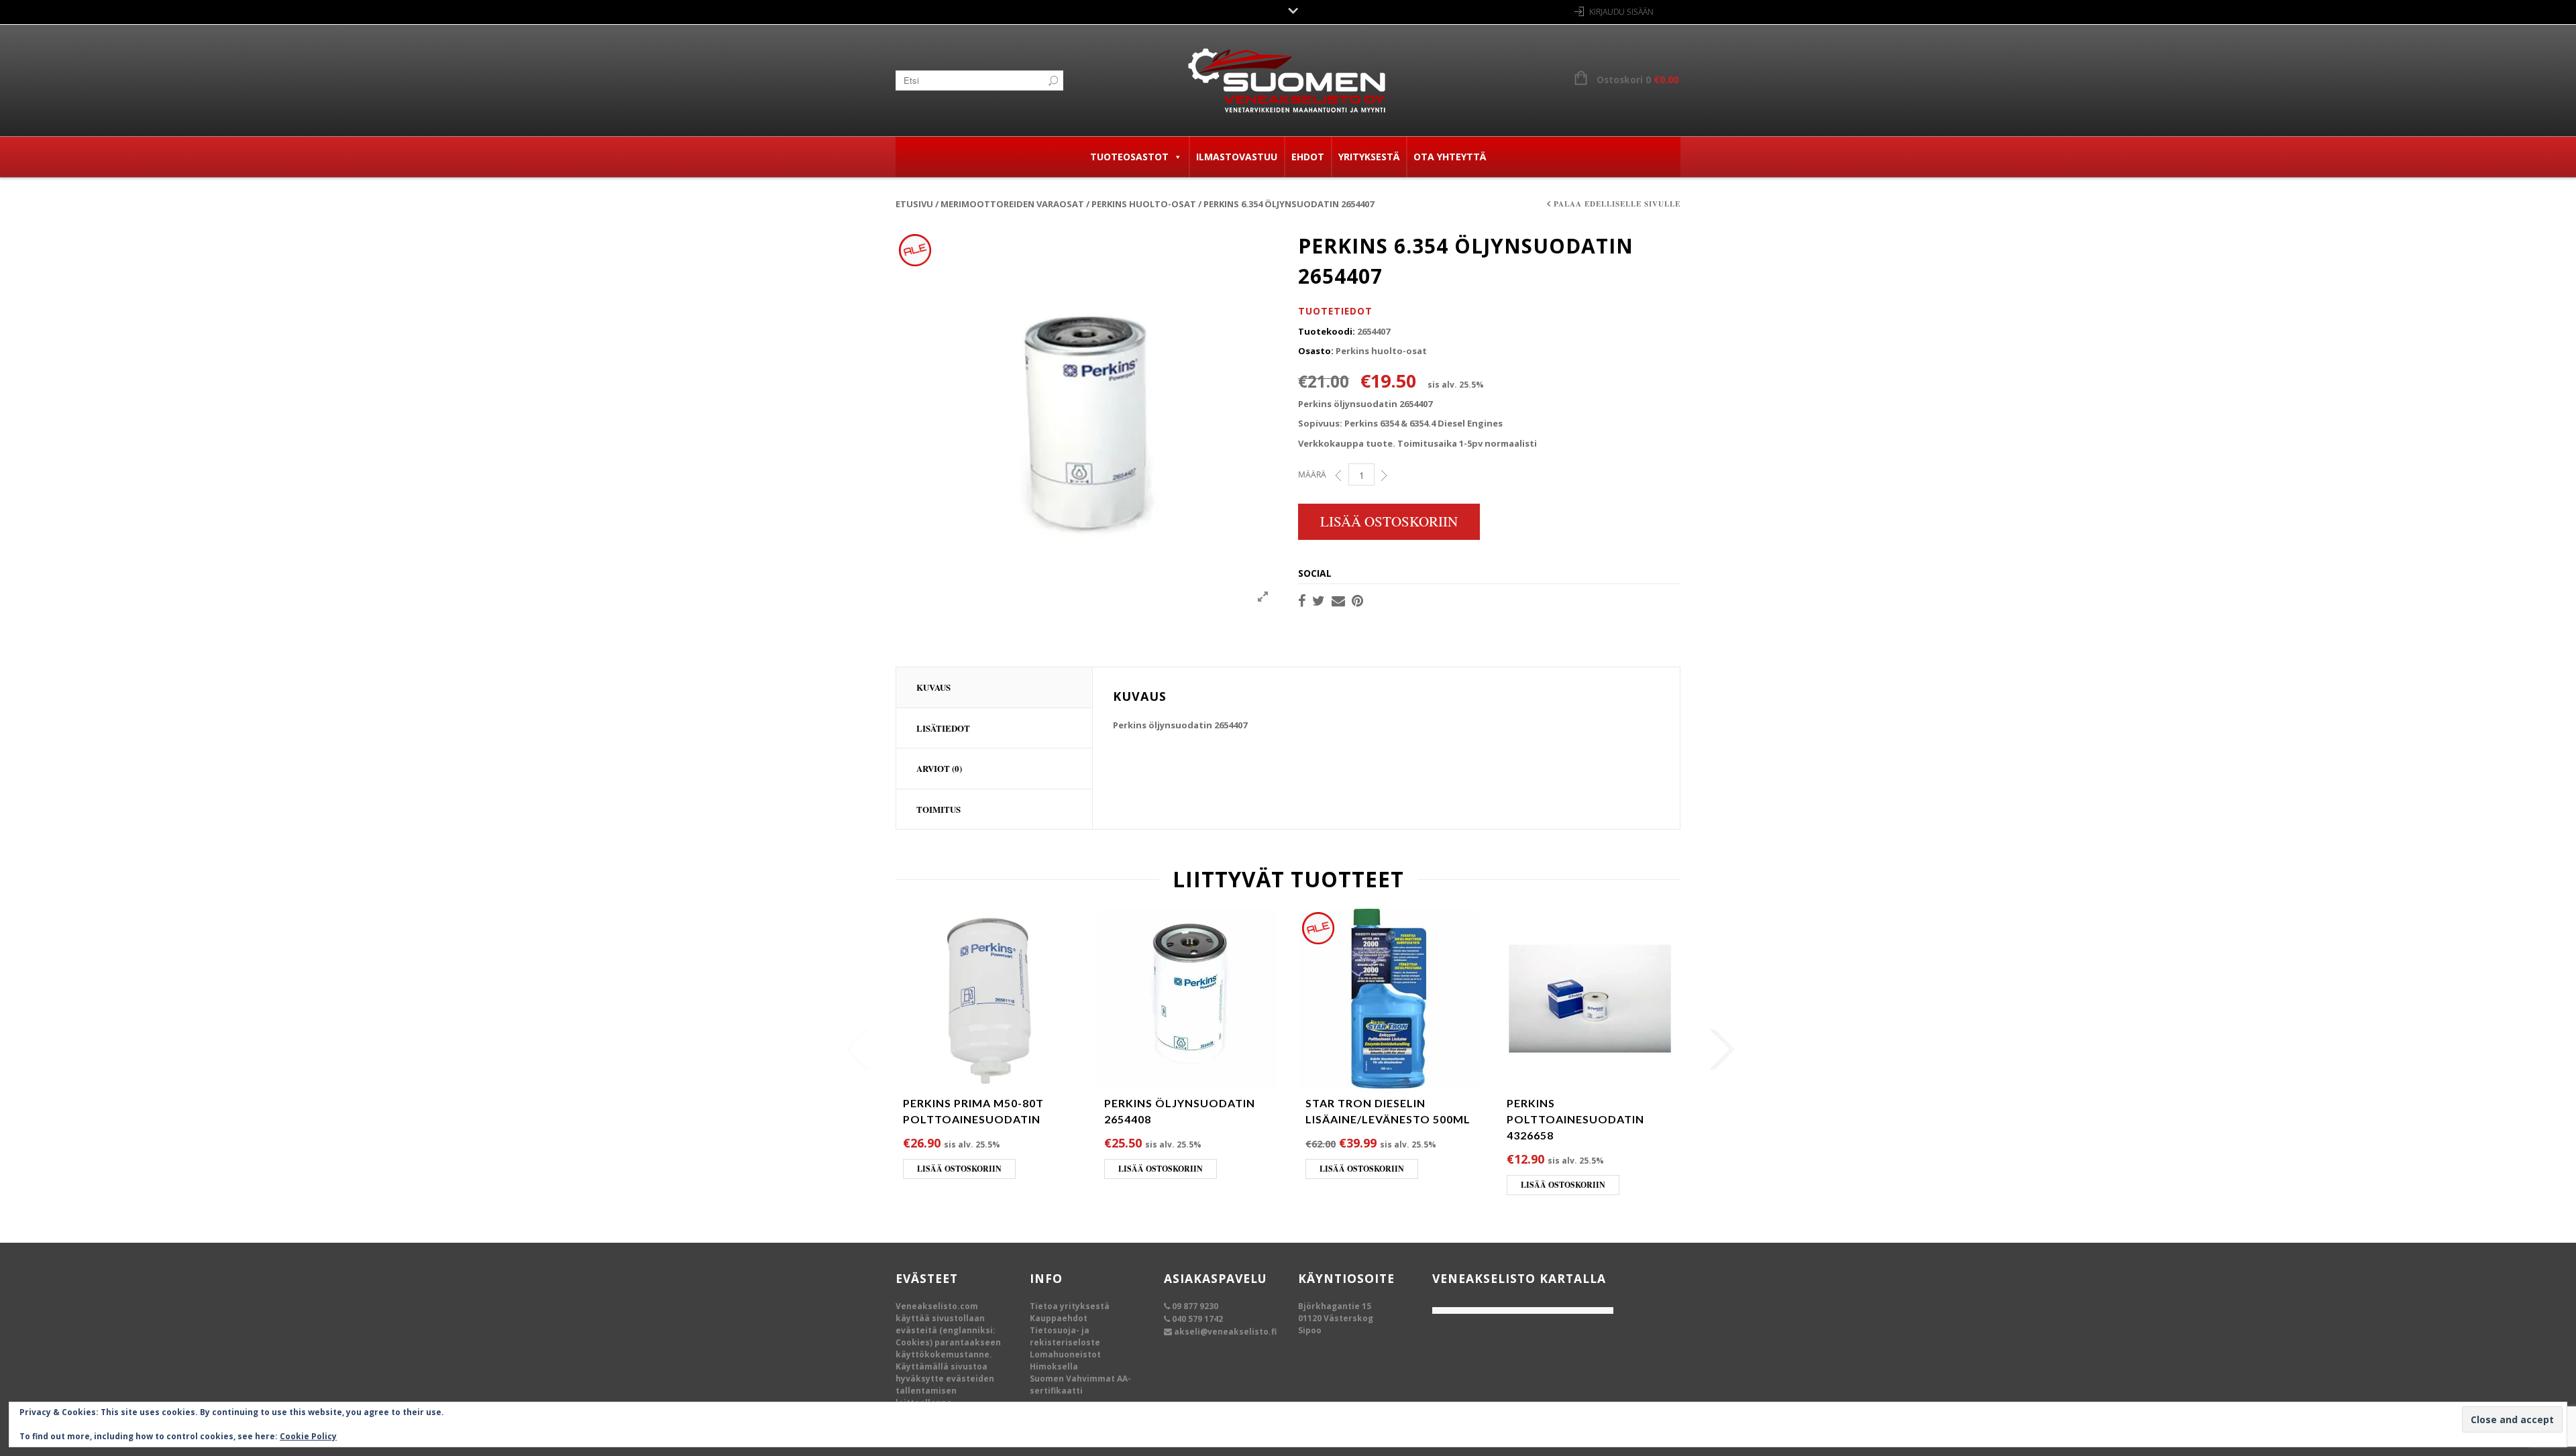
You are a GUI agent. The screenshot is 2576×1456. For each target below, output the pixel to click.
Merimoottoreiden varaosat (1012, 204)
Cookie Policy (308, 1436)
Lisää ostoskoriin (1389, 521)
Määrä (1312, 474)
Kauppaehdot (1059, 1318)
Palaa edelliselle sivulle (1617, 204)
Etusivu (914, 204)
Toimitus (938, 809)
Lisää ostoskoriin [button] (959, 1169)
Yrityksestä (1369, 157)
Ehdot (1308, 157)
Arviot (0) (939, 768)
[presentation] (854, 1050)
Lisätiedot (943, 728)
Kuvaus (933, 687)
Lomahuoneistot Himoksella (1065, 1360)
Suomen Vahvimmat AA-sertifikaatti (1080, 1385)
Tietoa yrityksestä (1070, 1306)
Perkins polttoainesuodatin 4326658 (1575, 1119)
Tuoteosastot (1129, 157)
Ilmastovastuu (1237, 157)
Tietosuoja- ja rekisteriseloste (1065, 1336)
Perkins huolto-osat (1144, 204)
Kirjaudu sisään (1621, 12)
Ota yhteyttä (1450, 157)
